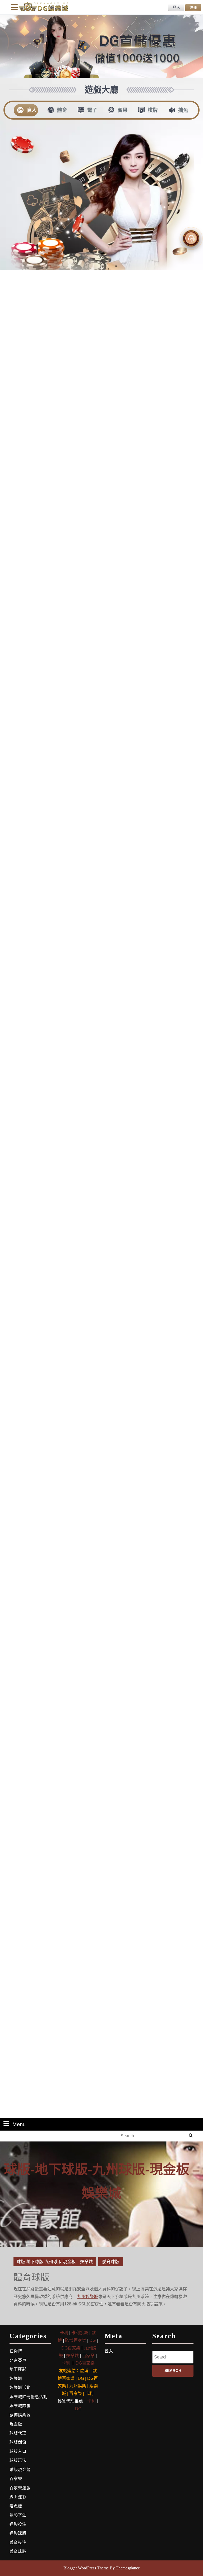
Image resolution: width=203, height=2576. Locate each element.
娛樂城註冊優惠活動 (29, 2397)
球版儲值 (18, 2442)
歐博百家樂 (76, 2340)
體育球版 (18, 2551)
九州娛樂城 (87, 2297)
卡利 (64, 2333)
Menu (19, 2124)
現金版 (16, 2424)
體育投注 (18, 2542)
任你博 (16, 2351)
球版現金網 (20, 2469)
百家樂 (16, 2478)
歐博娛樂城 (20, 2415)
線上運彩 (18, 2497)
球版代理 (18, 2433)
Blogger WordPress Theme (86, 2568)
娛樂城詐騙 (20, 2406)
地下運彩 (18, 2369)
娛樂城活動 (20, 2387)
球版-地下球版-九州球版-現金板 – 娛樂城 (55, 2262)
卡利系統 (80, 2333)
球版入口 (18, 2451)
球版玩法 (18, 2460)
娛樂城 (16, 2378)
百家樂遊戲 (20, 2488)
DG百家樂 (71, 2348)
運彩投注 (18, 2524)
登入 (109, 2351)
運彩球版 (18, 2533)
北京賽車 (18, 2360)
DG (93, 2340)
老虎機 (16, 2506)
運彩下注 (18, 2515)
